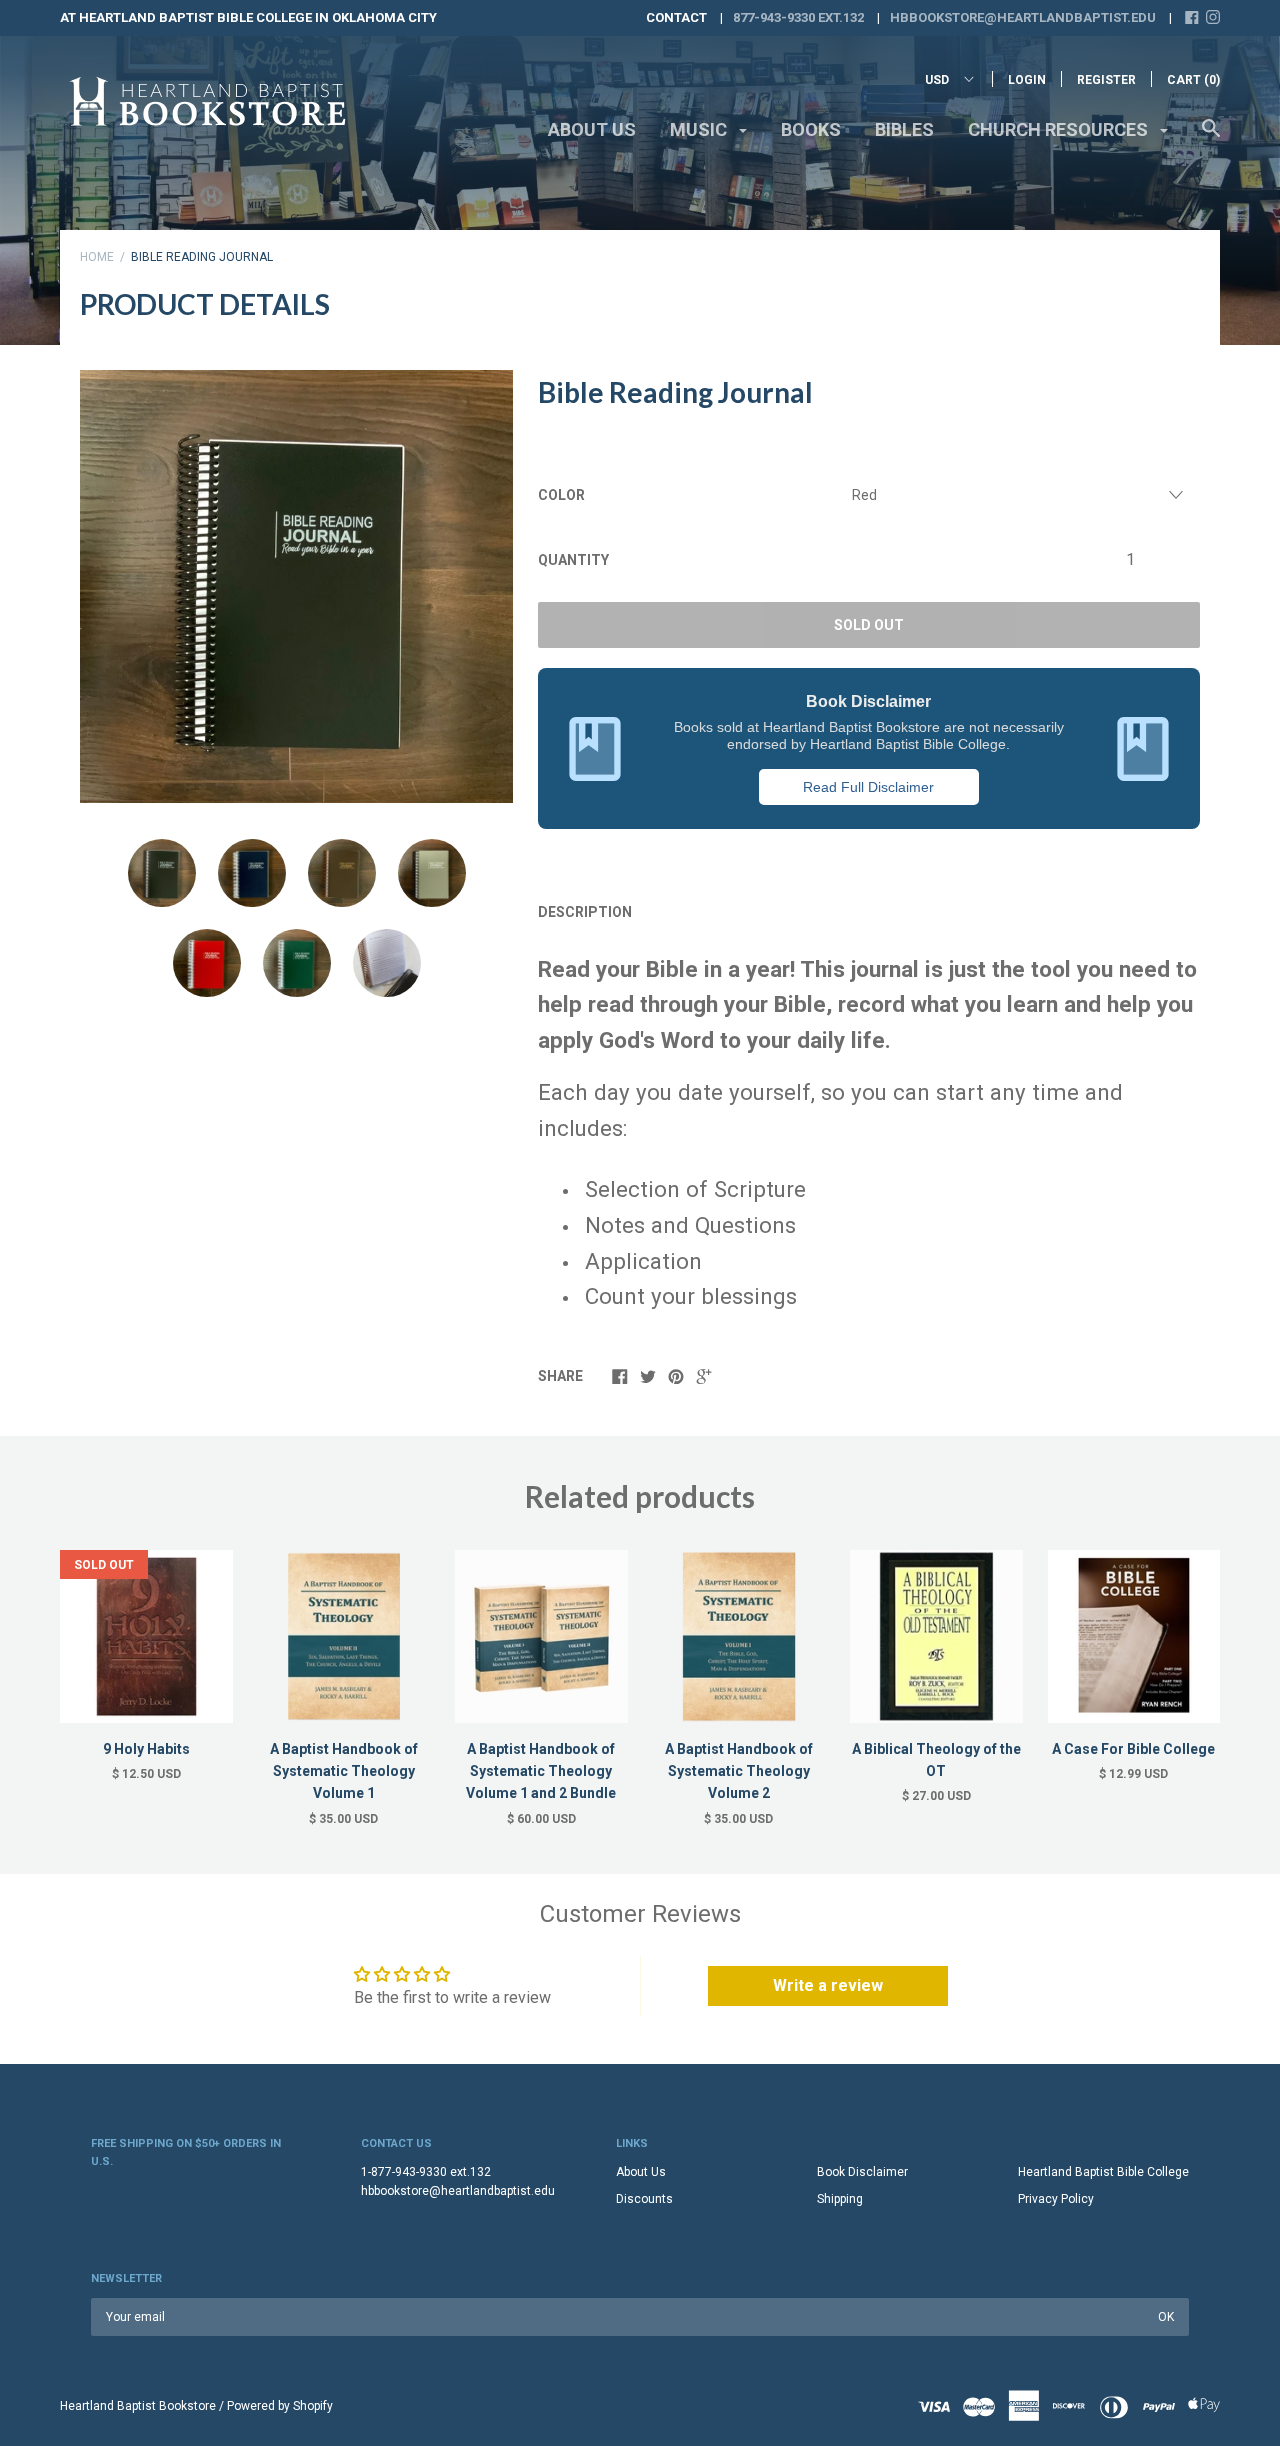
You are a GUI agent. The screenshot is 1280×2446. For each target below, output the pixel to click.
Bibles (904, 129)
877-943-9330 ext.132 (798, 17)
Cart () (1193, 80)
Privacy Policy (1056, 2199)
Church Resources (1060, 129)
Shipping (840, 2199)
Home (97, 257)
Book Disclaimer (862, 2172)
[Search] (1211, 138)
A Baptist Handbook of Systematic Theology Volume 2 (739, 1771)
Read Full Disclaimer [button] (868, 787)
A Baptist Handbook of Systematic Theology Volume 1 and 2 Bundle (541, 1771)
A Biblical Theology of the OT (936, 1760)
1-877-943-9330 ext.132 (426, 2172)
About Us (592, 129)
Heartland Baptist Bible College (1103, 2172)
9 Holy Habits (146, 1749)
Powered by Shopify (280, 2406)
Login (1027, 80)
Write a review (828, 1985)
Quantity (573, 560)
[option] (296, 586)
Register (1106, 80)
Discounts (644, 2199)
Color (561, 495)
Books (811, 129)
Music (700, 129)
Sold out (869, 625)
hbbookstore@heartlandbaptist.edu (1023, 17)
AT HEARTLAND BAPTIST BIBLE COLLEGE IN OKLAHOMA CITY (248, 17)
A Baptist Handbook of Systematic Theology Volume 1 (344, 1771)
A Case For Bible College (1133, 1749)
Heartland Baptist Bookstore (138, 2406)
